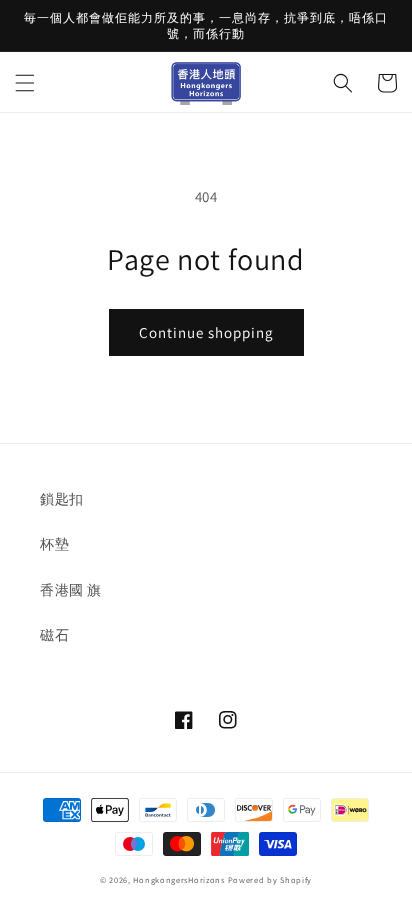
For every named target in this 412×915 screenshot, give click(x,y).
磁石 (54, 635)
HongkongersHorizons (178, 879)
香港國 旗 (71, 590)
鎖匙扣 (62, 499)
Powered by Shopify (270, 879)
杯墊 (54, 544)
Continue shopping (206, 332)
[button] (25, 83)
